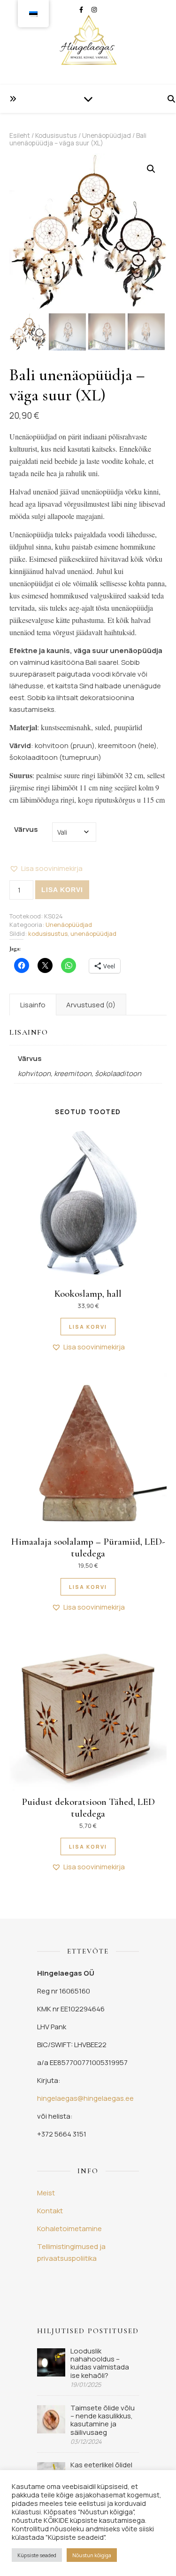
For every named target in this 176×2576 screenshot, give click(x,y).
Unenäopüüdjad (107, 135)
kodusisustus (48, 933)
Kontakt (50, 2211)
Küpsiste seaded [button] (37, 2555)
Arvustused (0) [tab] (91, 1005)
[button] (151, 169)
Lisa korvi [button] (88, 1327)
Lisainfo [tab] (33, 1005)
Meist (46, 2193)
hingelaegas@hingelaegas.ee (85, 2098)
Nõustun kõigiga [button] (92, 2555)
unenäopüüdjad (93, 933)
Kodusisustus (56, 135)
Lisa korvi (62, 890)
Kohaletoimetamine (69, 2229)
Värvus (26, 829)
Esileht (20, 135)
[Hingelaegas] (88, 42)
